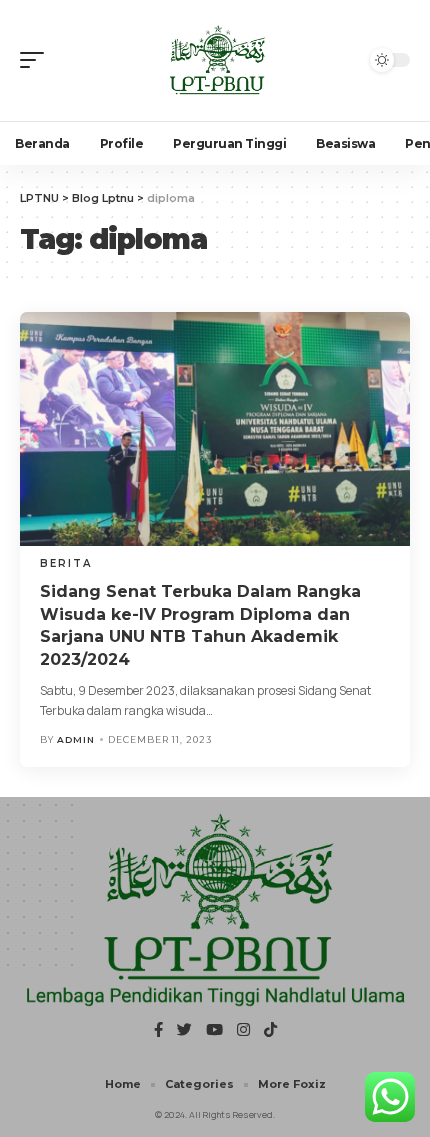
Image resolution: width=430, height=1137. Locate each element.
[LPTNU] (215, 60)
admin (76, 739)
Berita (66, 563)
